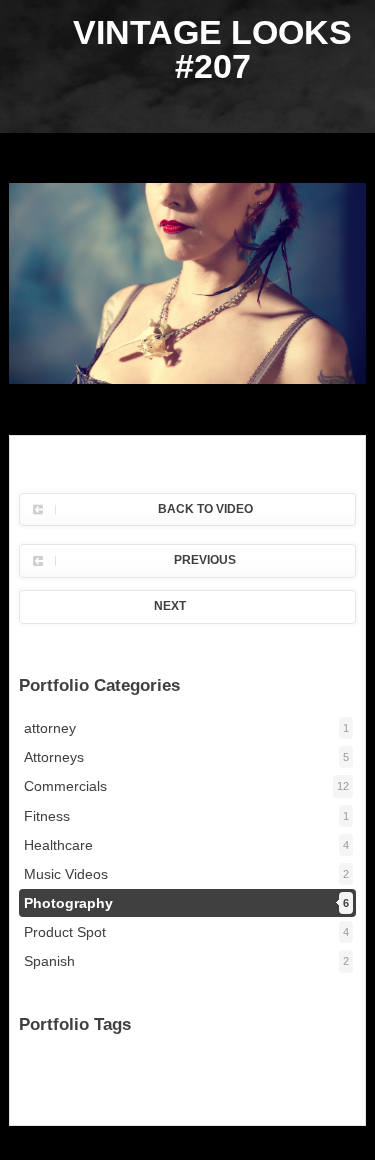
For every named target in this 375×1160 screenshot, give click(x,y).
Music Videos (186, 874)
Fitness (186, 816)
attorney (186, 728)
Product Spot (186, 932)
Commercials (186, 786)
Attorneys (186, 757)
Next (170, 606)
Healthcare (186, 845)
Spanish (186, 961)
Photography (186, 903)
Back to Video (205, 509)
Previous (205, 560)
